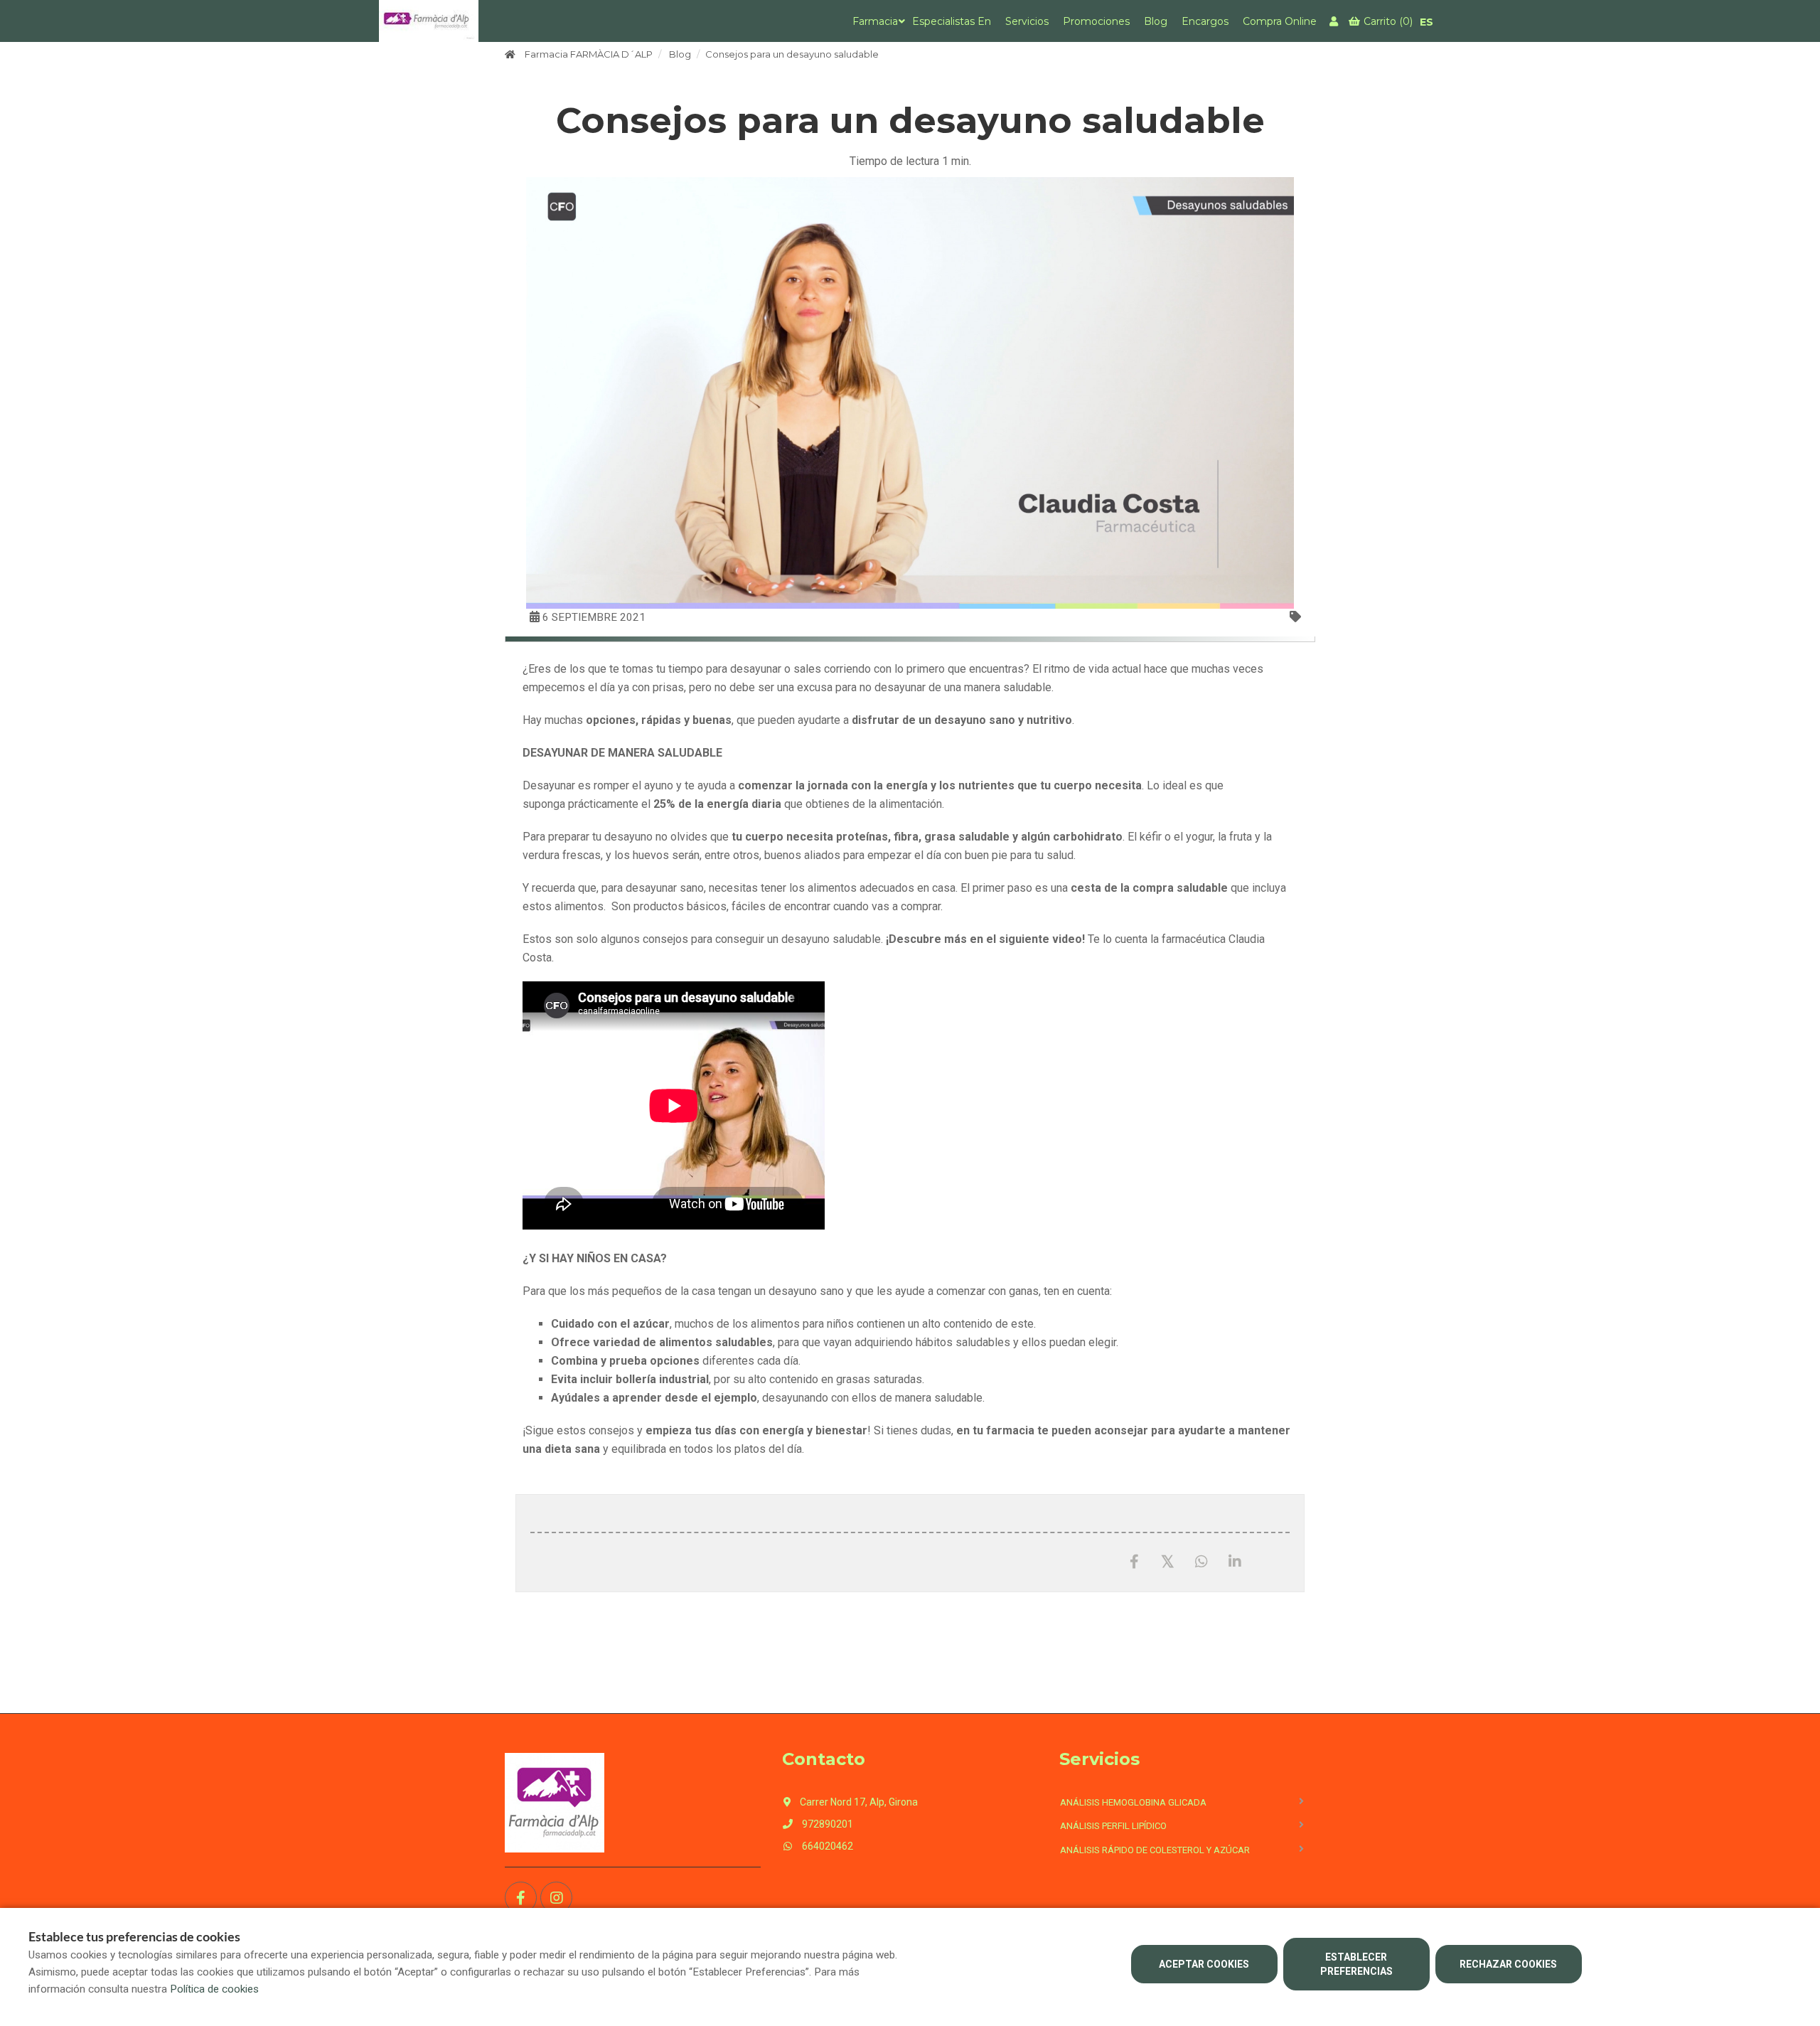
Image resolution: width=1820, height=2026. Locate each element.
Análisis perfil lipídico (1113, 1826)
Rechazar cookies (1508, 1964)
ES (1426, 22)
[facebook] (521, 1898)
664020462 (826, 1846)
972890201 (826, 1824)
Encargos (1205, 21)
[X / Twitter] (1168, 1561)
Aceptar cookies (1204, 1964)
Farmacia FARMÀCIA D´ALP (589, 54)
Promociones (1096, 21)
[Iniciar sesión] (1335, 21)
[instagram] (556, 1898)
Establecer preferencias (1356, 1964)
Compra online (1280, 21)
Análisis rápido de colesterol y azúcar (1155, 1850)
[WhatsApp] (1201, 1562)
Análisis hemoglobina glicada (1133, 1802)
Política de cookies (214, 1989)
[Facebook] (1134, 1562)
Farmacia (875, 21)
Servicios (1027, 21)
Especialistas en (952, 21)
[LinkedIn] (1235, 1562)
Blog (1156, 21)
